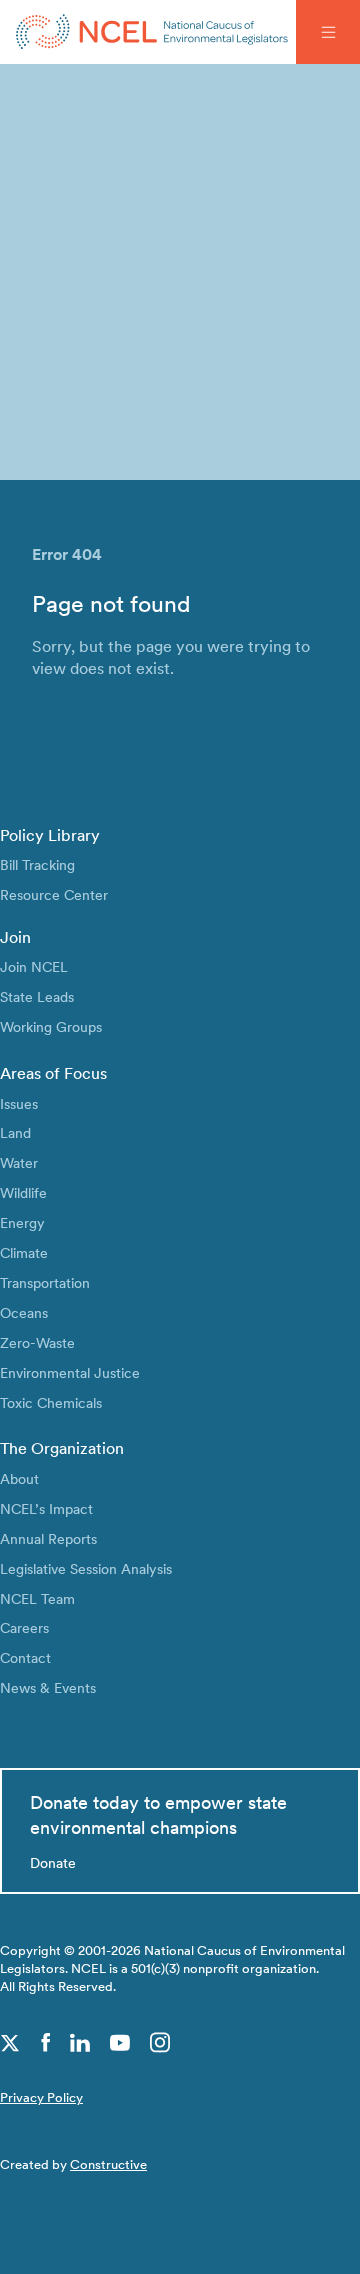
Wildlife (23, 1192)
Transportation (45, 1282)
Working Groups (51, 1026)
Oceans (24, 1312)
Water (19, 1162)
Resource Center (54, 894)
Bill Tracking (37, 864)
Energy (22, 1222)
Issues (19, 1103)
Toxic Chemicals (51, 1402)
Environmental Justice (70, 1372)
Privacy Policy (41, 2097)
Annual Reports (48, 1538)
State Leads (37, 996)
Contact (25, 1657)
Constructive (108, 2164)
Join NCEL (34, 966)
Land (15, 1132)
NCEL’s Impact (46, 1508)
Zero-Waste (37, 1342)
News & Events (48, 1687)
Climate (24, 1252)
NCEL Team (37, 1598)
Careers (24, 1627)
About (19, 1478)
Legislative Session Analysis (86, 1568)
